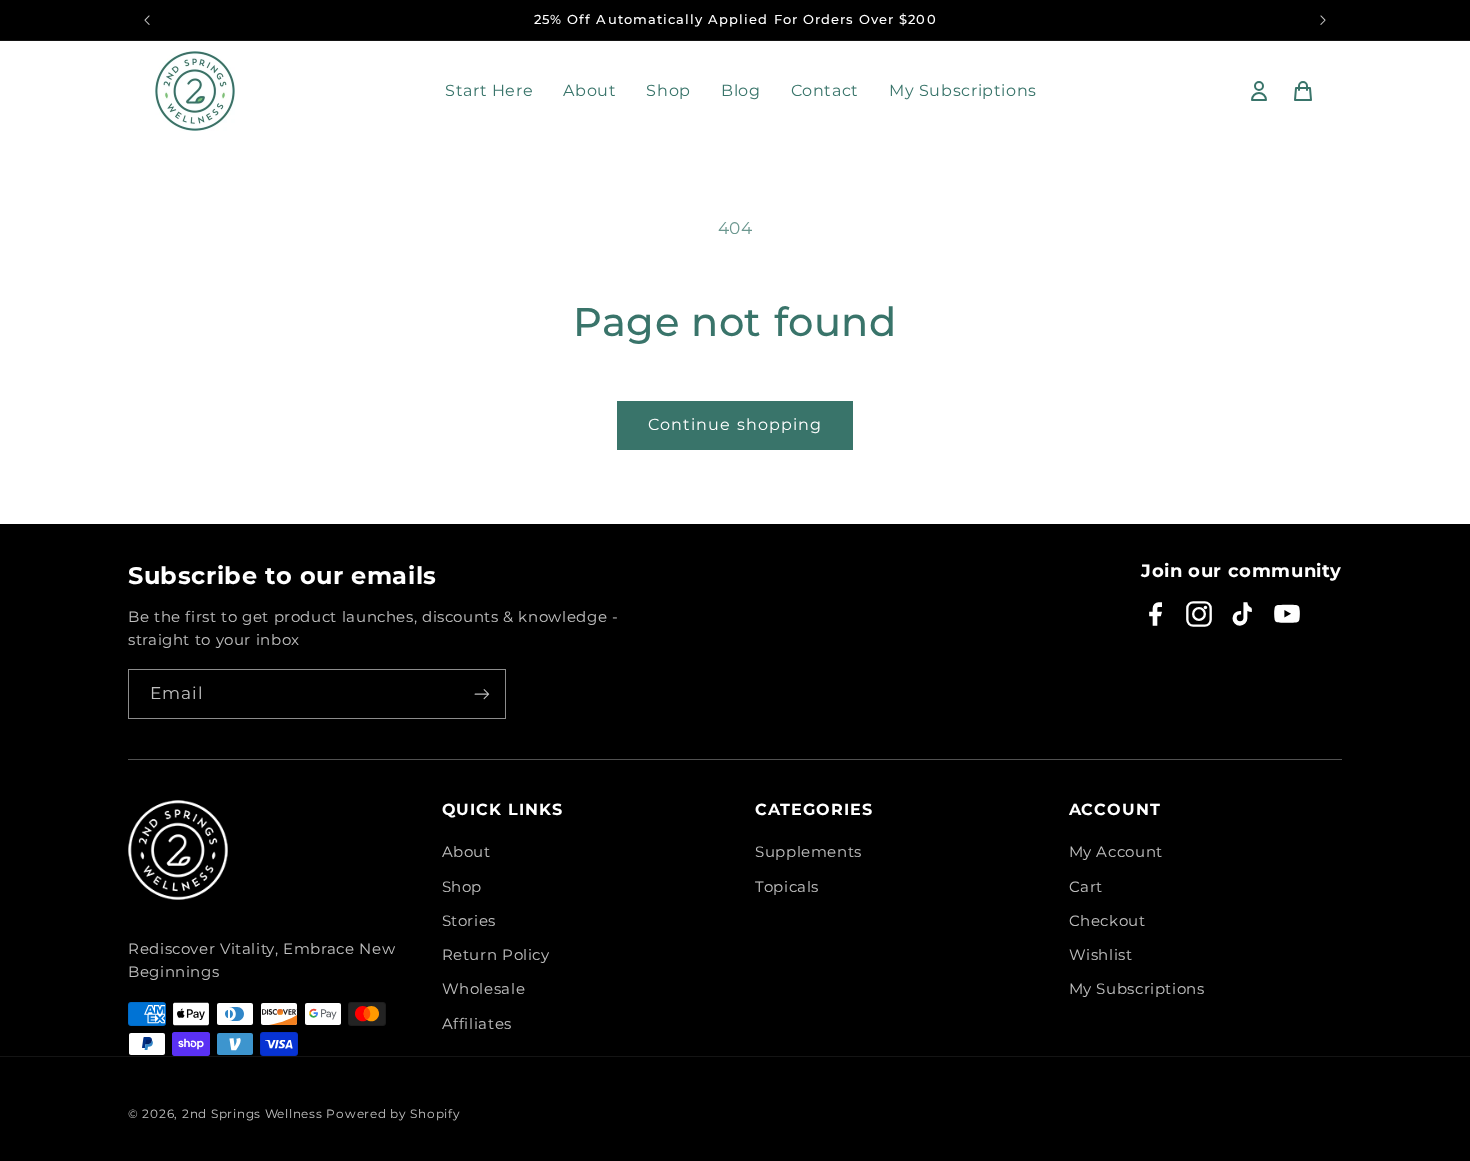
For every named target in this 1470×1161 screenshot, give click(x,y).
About (589, 90)
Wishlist (1101, 955)
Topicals (787, 887)
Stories (469, 921)
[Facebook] (1155, 614)
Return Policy (496, 955)
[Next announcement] (1323, 20)
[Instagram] (1199, 614)
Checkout (1107, 921)
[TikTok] (1243, 614)
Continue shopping (735, 424)
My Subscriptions (963, 90)
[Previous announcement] (147, 20)
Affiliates (477, 1024)
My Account (1116, 852)
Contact (825, 90)
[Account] (1259, 91)
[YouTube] (1287, 614)
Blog (741, 90)
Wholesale (484, 989)
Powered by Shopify (393, 1114)
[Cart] (1303, 91)
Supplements (808, 852)
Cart (1086, 887)
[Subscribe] (482, 693)
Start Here (489, 90)
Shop (668, 90)
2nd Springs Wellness (252, 1114)
